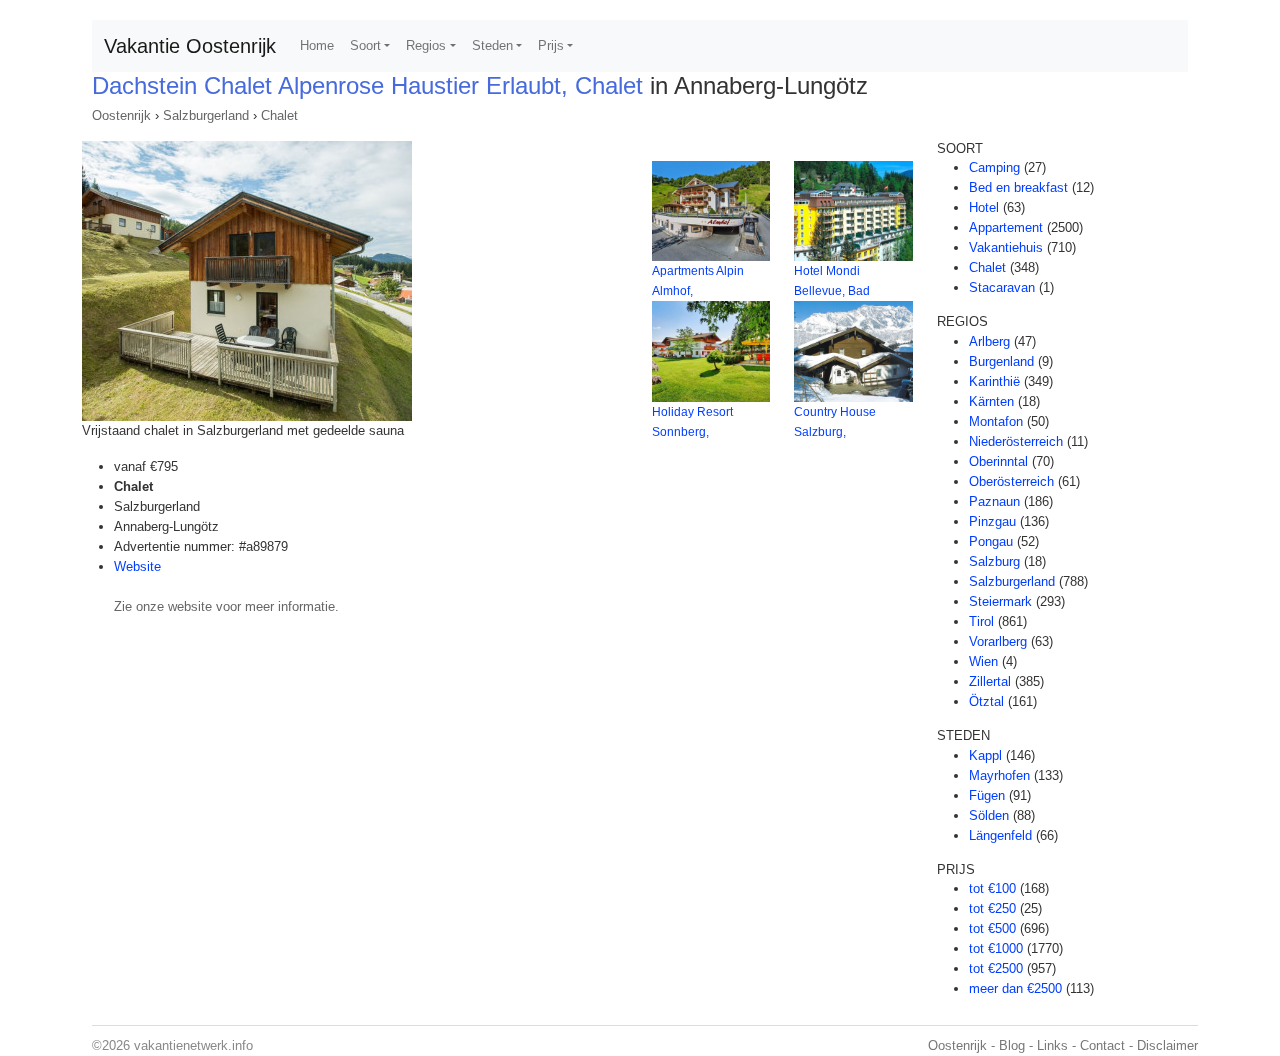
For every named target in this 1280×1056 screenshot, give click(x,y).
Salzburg (994, 561)
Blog (1012, 1045)
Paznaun (994, 501)
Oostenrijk (121, 115)
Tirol (981, 621)
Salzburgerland (206, 115)
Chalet (279, 115)
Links (1052, 1045)
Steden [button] (492, 45)
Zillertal (990, 681)
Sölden (989, 815)
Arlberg (989, 341)
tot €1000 (996, 948)
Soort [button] (365, 45)
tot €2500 (996, 968)
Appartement (1006, 227)
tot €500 (992, 928)
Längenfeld (1000, 835)
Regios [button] (426, 45)
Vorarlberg (998, 641)
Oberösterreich (1011, 481)
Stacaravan (1002, 287)
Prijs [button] (551, 45)
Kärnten (991, 401)
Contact (1102, 1045)
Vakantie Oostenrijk (190, 46)
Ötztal (986, 701)
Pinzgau (992, 521)
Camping (994, 167)
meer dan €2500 (1015, 988)
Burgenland (1001, 361)
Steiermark (1000, 601)
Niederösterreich (1016, 441)
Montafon (996, 421)
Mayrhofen (999, 775)
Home (317, 45)
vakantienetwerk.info (193, 1045)
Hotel (984, 207)
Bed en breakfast (1018, 187)
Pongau (991, 541)
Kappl (985, 755)
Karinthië (994, 381)
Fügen (987, 795)
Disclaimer (1167, 1045)
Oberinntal (998, 461)
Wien (983, 661)
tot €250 (992, 908)
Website (137, 566)
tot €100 (992, 888)
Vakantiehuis (1006, 247)
